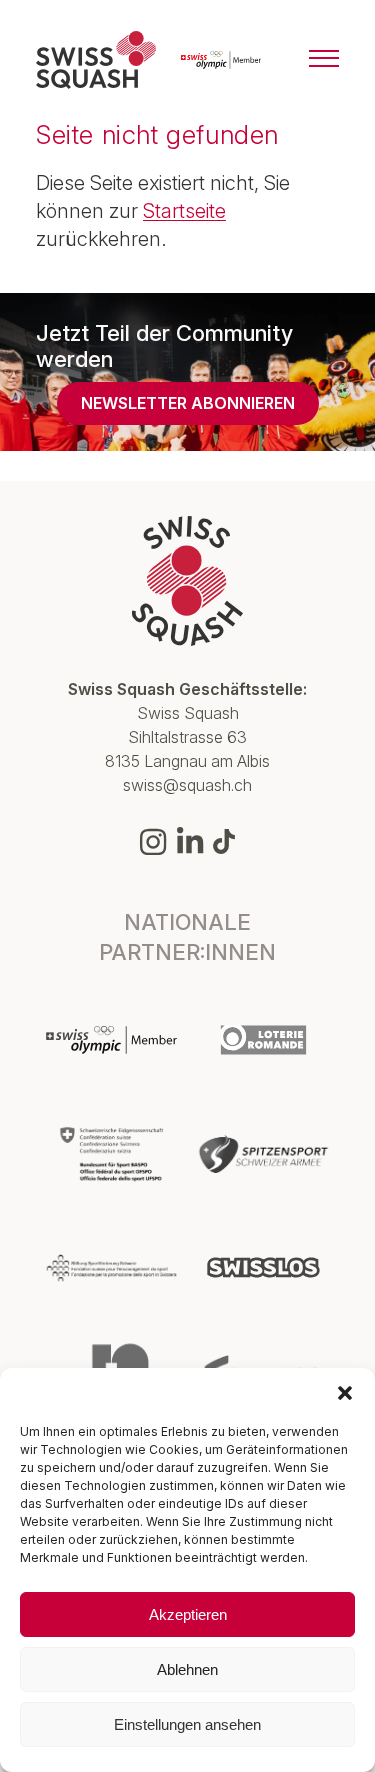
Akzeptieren (188, 1614)
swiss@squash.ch (187, 785)
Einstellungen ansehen (187, 1724)
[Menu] (324, 60)
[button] (345, 1393)
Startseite (184, 211)
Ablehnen (187, 1669)
